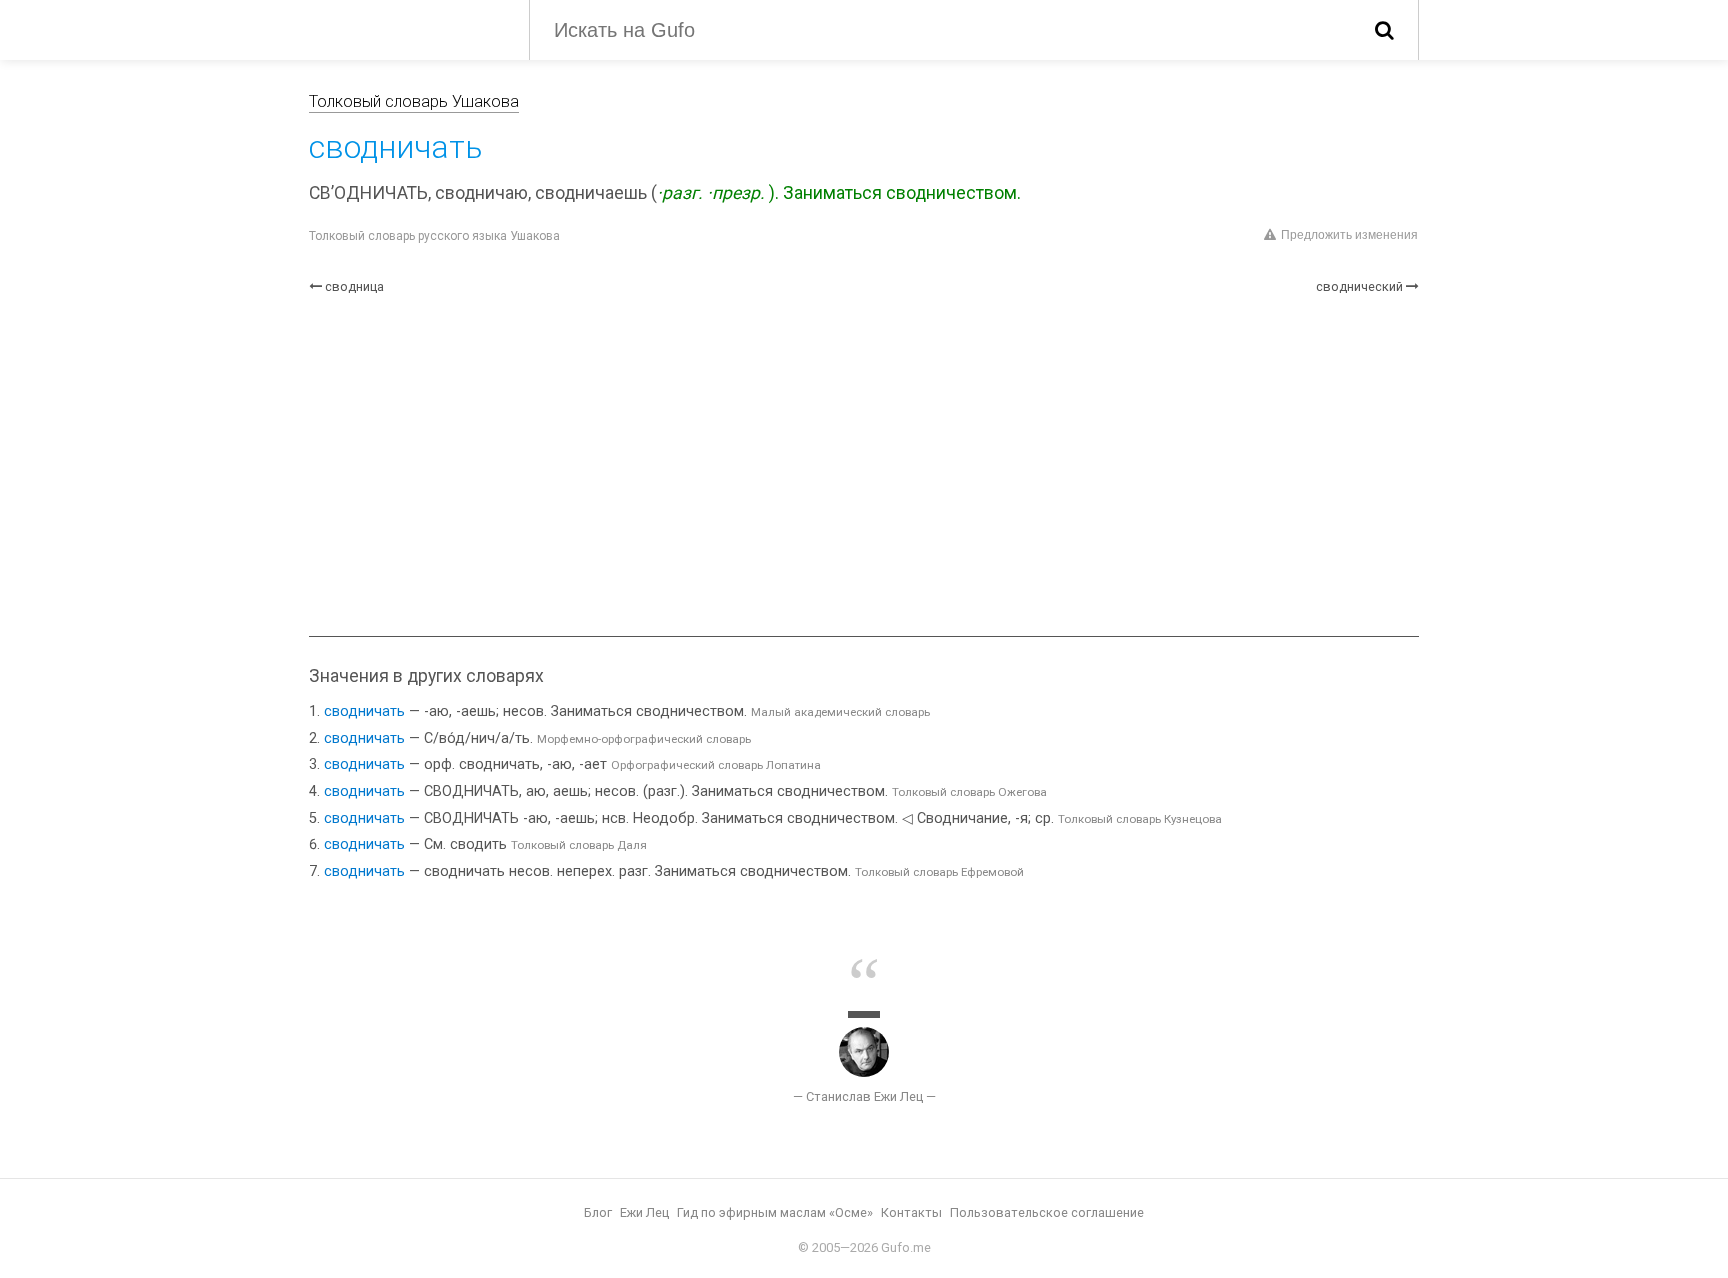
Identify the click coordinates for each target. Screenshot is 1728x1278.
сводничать (364, 711)
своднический (1359, 286)
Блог (598, 1212)
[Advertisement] (864, 466)
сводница (354, 286)
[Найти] (1384, 30)
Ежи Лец (644, 1212)
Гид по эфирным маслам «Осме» (775, 1212)
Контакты (911, 1212)
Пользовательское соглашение (1047, 1212)
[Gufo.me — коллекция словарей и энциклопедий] (404, 28)
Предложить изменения (1349, 235)
